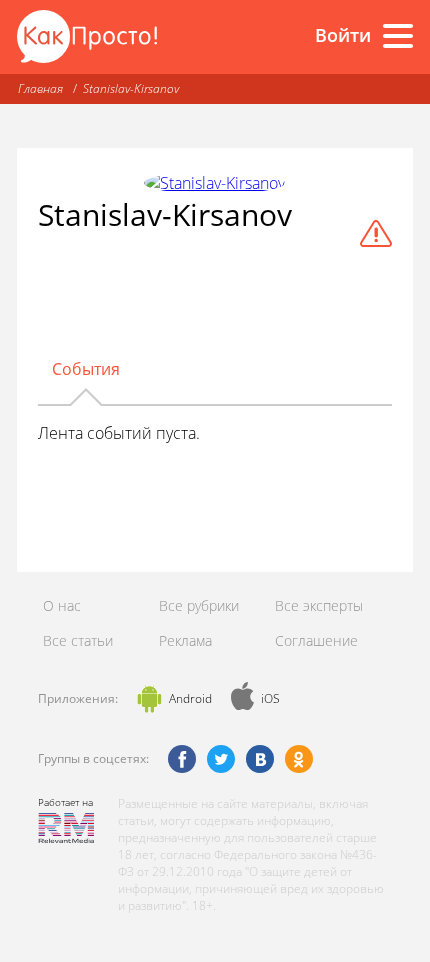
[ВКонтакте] (260, 759)
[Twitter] (221, 759)
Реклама (185, 640)
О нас (62, 605)
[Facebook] (182, 759)
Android (190, 698)
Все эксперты (319, 605)
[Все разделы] (398, 36)
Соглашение (316, 640)
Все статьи (78, 640)
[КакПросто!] (87, 36)
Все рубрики (199, 605)
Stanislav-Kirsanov (131, 88)
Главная (40, 88)
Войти (343, 35)
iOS (270, 698)
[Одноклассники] (299, 759)
